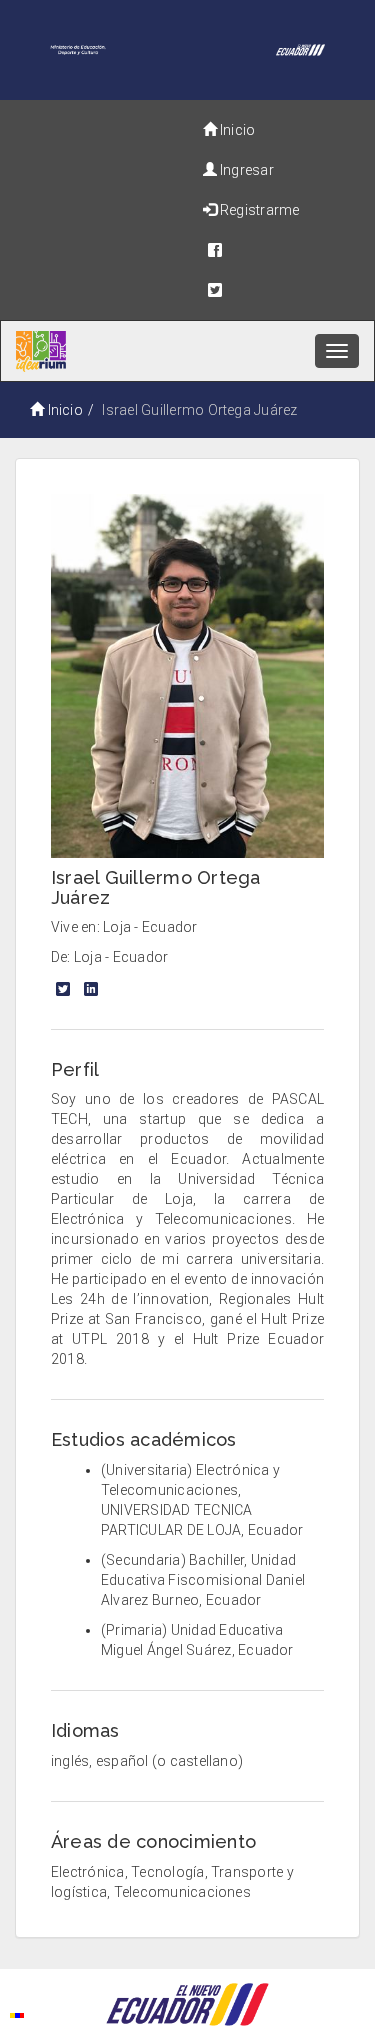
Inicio (65, 410)
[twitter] (272, 290)
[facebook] (282, 250)
